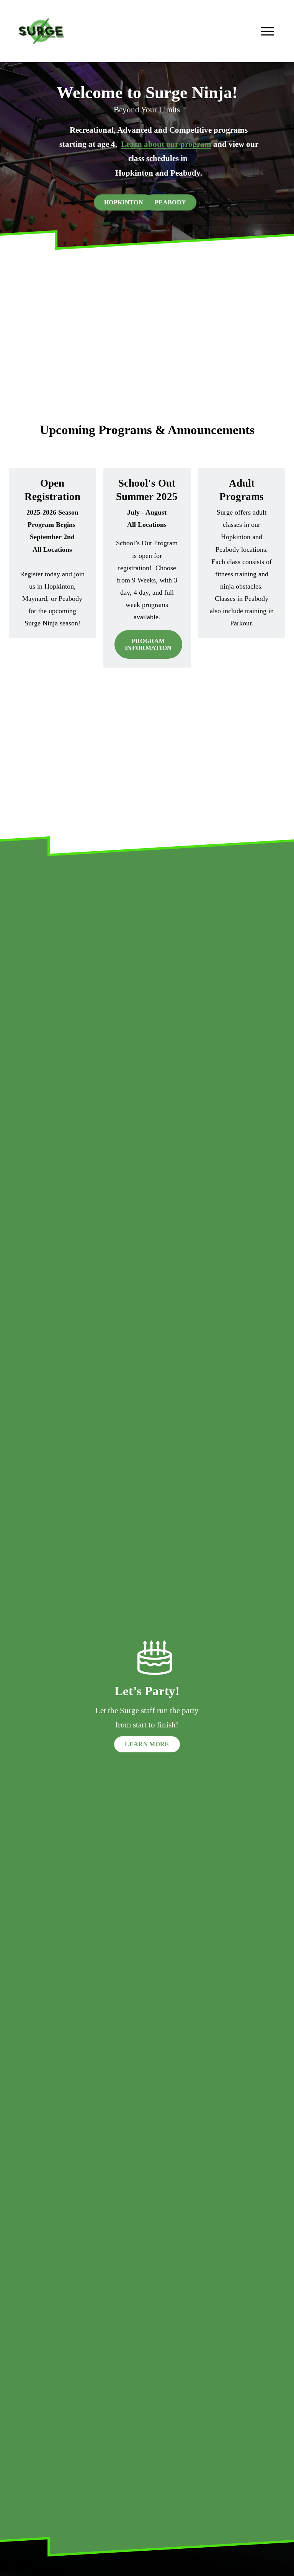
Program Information (148, 644)
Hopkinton (124, 202)
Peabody (170, 202)
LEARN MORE (147, 1744)
